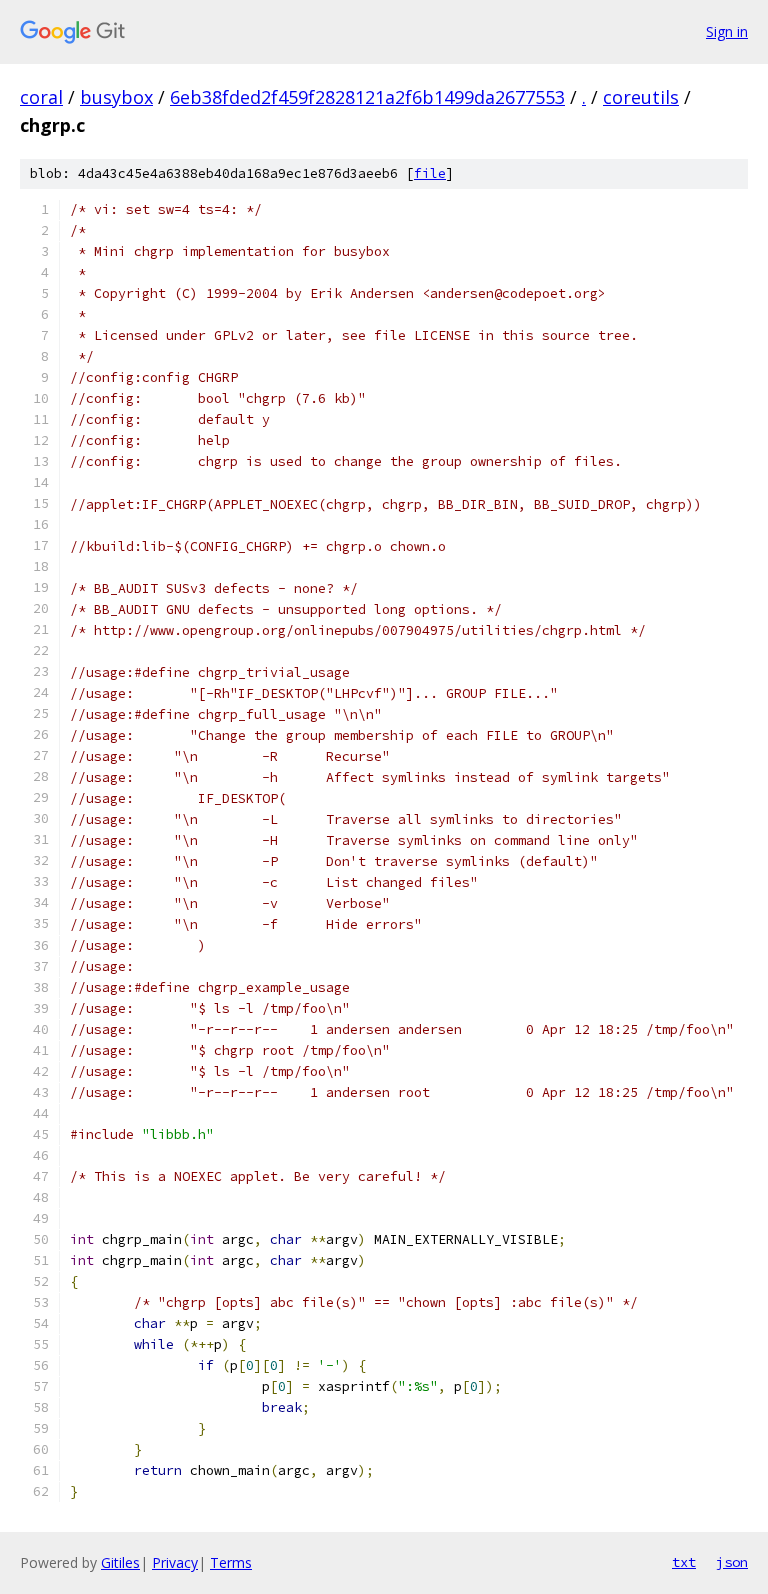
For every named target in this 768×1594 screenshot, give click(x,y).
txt (684, 1562)
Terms (231, 1562)
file (430, 173)
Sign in (727, 31)
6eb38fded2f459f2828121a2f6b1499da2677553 (367, 97)
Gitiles (120, 1562)
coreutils (641, 97)
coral (41, 97)
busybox (116, 97)
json (732, 1562)
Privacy (175, 1562)
